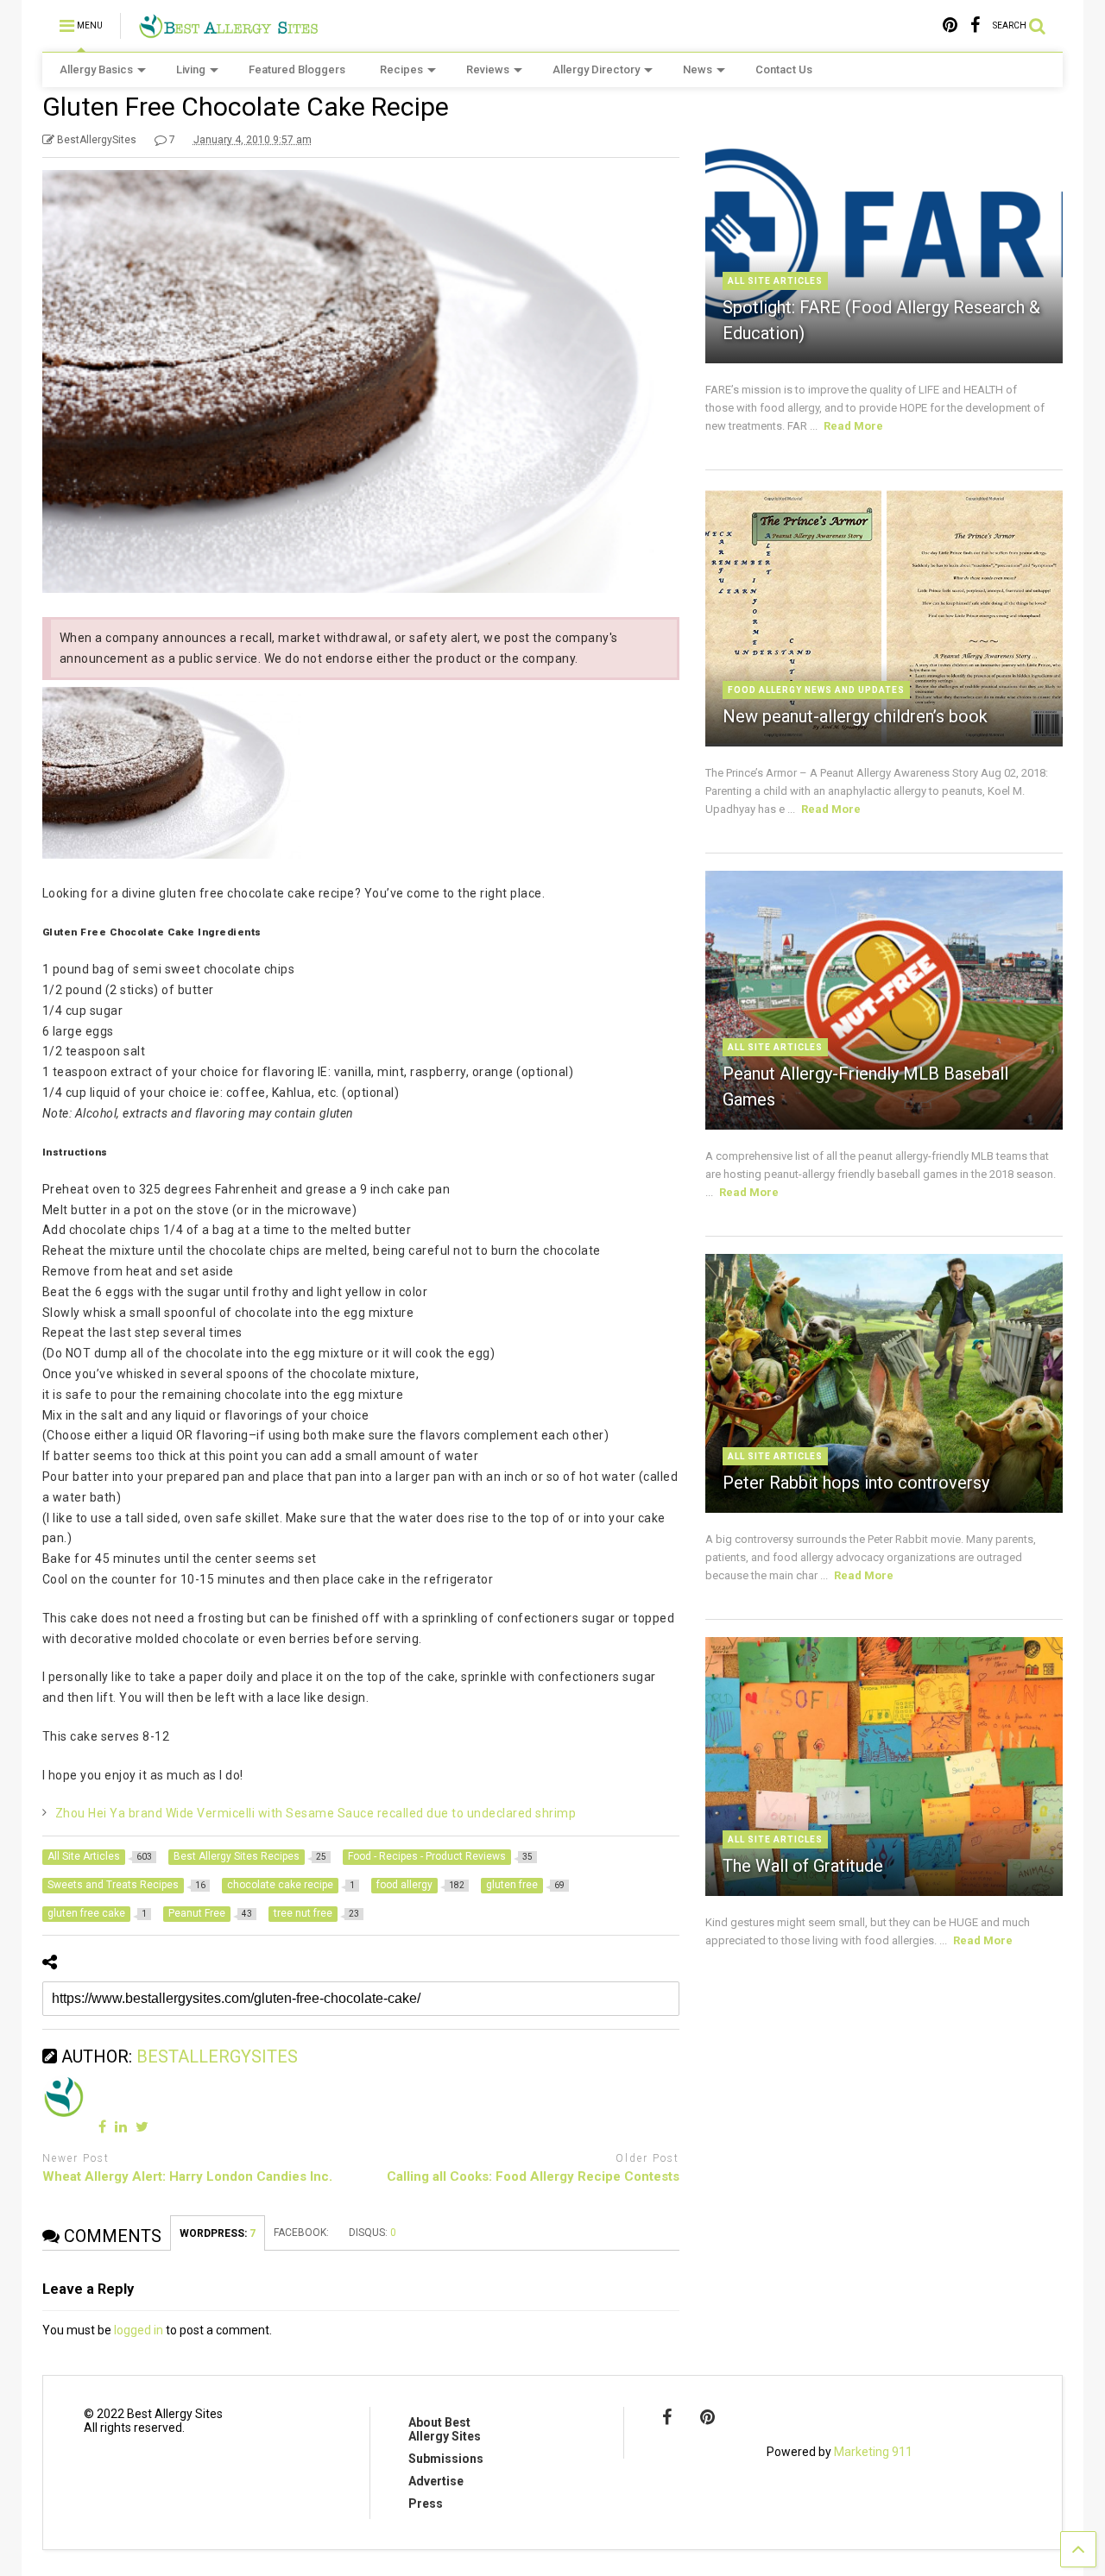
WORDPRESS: (218, 2233)
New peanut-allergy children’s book (855, 716)
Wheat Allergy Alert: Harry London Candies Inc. (187, 2176)
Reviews (488, 69)
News (698, 69)
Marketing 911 (873, 2452)
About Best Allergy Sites (445, 2429)
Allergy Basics (96, 69)
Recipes (401, 69)
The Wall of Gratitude (803, 1866)
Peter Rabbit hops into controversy (856, 1483)
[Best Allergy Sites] (228, 31)
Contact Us (784, 69)
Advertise (436, 2481)
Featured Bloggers (297, 69)
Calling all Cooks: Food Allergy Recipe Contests (533, 2176)
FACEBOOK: (303, 2233)
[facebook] (975, 25)
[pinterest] (950, 25)
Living (191, 69)
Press (426, 2504)
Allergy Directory (596, 69)
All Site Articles (775, 281)
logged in (139, 2330)
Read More (853, 426)
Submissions (446, 2459)
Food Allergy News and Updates (816, 690)
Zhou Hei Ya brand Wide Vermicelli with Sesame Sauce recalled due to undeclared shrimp (316, 1813)
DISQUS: (373, 2233)
